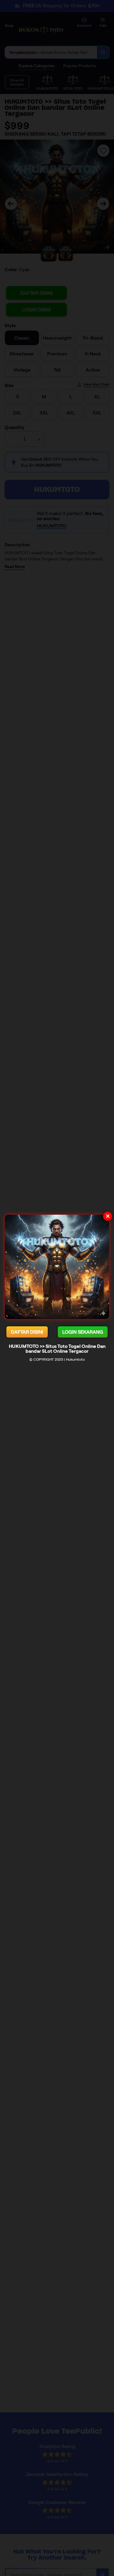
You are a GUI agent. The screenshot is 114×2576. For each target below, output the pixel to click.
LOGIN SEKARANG (83, 1332)
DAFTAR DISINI (27, 1332)
